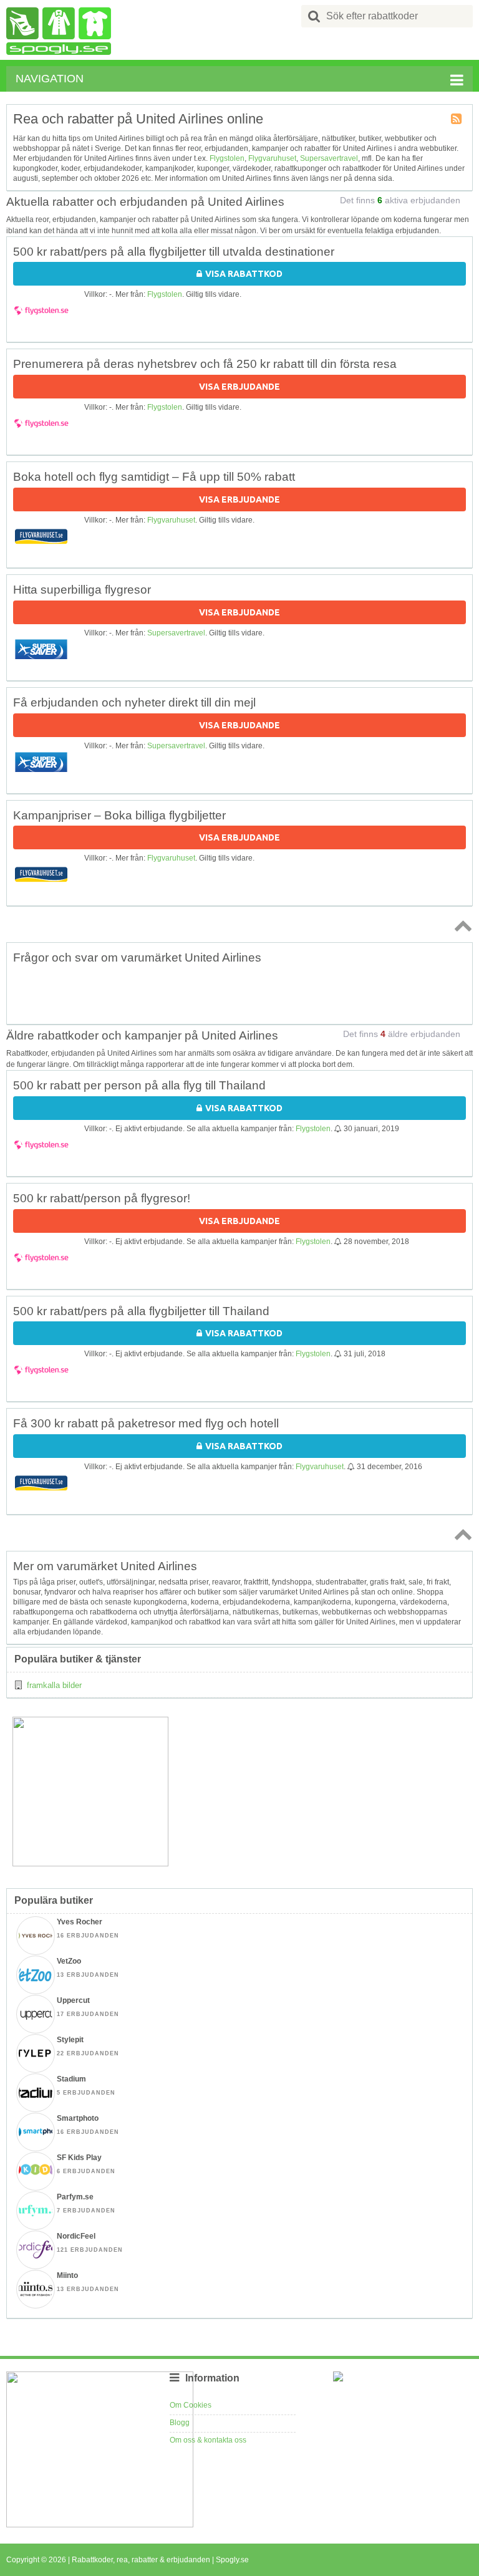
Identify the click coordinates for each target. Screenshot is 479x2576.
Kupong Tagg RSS (457, 120)
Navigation (50, 79)
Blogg (180, 2423)
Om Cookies (191, 2405)
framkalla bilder (54, 1685)
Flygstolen (227, 158)
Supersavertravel (329, 158)
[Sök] (314, 16)
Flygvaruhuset (272, 158)
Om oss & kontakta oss (208, 2440)
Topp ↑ (461, 925)
